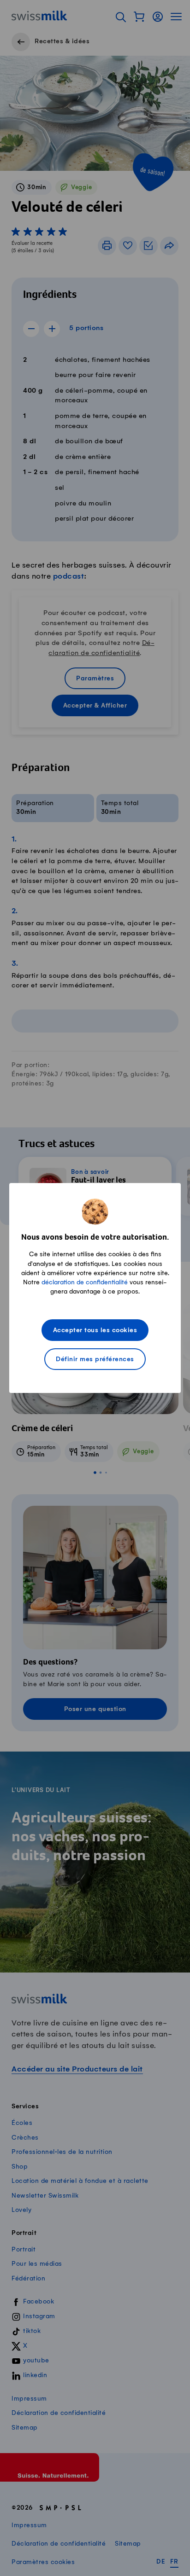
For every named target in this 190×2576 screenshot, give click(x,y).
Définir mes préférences (95, 1360)
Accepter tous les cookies (95, 1331)
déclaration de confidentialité (85, 1282)
